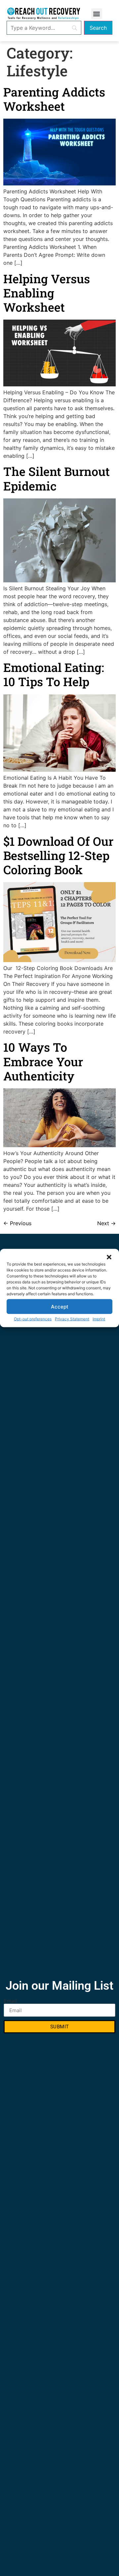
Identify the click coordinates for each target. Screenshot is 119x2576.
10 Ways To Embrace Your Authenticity (43, 1061)
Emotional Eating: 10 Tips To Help (54, 674)
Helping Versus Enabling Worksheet (47, 293)
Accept (60, 1306)
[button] (109, 1257)
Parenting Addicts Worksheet (54, 99)
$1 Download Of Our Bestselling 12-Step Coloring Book (58, 855)
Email (10, 2001)
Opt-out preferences (33, 1319)
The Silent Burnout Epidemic (57, 478)
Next (106, 1223)
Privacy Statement (72, 1319)
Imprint (99, 1319)
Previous (17, 1223)
